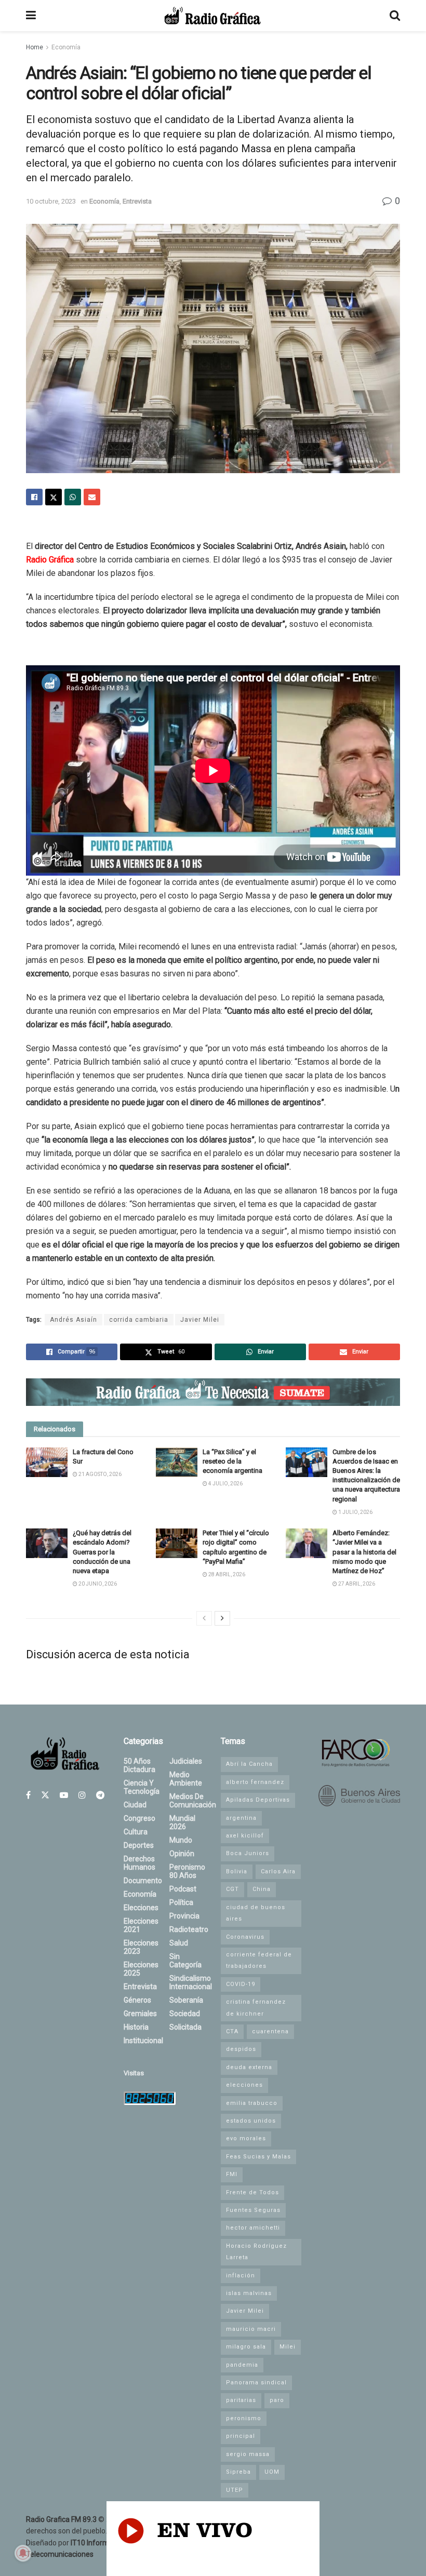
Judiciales (186, 1761)
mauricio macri (251, 2329)
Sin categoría (185, 1961)
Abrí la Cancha (249, 1764)
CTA (232, 2031)
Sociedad (185, 2014)
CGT (232, 1889)
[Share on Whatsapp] (73, 497)
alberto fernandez (255, 1782)
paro (277, 2400)
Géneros (137, 2000)
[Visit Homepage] (212, 16)
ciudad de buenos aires (256, 1913)
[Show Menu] (31, 16)
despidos (241, 2049)
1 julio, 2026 (355, 1512)
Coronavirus (245, 1937)
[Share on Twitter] (54, 497)
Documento (143, 1881)
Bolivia (237, 1871)
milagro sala (246, 2347)
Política (181, 1902)
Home (35, 47)
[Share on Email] (92, 497)
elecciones (244, 2085)
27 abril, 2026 (356, 1584)
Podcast (183, 1889)
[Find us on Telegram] (100, 1795)
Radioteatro (189, 1929)
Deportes (139, 1845)
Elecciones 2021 (141, 1925)
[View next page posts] (222, 1618)
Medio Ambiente (186, 1779)
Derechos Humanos (139, 1863)
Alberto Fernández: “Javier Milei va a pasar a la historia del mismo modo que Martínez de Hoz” (364, 1552)
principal (241, 2436)
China (262, 1889)
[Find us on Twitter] (45, 1795)
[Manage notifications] (23, 2553)
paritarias (241, 2400)
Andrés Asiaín (74, 1320)
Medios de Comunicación (193, 1801)
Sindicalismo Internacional (191, 1982)
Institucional (143, 2041)
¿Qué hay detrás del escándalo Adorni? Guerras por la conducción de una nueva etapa (102, 1552)
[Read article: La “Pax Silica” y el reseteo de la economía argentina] (177, 1462)
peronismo (244, 2418)
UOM (272, 2472)
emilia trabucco (252, 2103)
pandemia (242, 2365)
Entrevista (137, 201)
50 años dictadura (139, 1765)
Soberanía (186, 2000)
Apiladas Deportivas (258, 1800)
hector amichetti (253, 2228)
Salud (179, 1943)
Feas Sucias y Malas (258, 2157)
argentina (241, 1818)
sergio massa (248, 2454)
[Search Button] (395, 16)
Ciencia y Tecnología (142, 1787)
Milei (288, 2347)
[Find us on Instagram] (82, 1795)
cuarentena (270, 2031)
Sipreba (238, 2472)
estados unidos (251, 2121)
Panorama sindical (256, 2383)
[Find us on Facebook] (28, 1795)
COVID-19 (241, 1984)
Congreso (139, 1818)
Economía (66, 47)
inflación (241, 2276)
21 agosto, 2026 (99, 1474)
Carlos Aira (278, 1871)
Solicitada (185, 2027)
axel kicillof (245, 1836)
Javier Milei (200, 1320)
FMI (232, 2174)
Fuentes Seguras (253, 2210)
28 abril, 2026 (226, 1574)
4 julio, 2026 (225, 1484)
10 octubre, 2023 (51, 201)
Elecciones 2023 (141, 1947)
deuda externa (249, 2067)
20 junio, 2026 (97, 1584)
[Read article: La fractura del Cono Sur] (47, 1462)
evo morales (246, 2138)
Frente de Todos (252, 2192)
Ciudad (135, 1805)
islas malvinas (249, 2293)
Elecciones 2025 (141, 1969)
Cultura (136, 1832)
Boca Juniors (248, 1853)
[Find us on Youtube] (64, 1795)
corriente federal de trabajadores (259, 1960)
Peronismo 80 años (187, 1871)
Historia (136, 2027)
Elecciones (141, 1908)
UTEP (235, 2490)
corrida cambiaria (139, 1320)
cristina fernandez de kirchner (256, 2008)
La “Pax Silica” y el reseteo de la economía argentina (232, 1461)
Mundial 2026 (182, 1822)
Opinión (182, 1854)
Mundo (181, 1840)
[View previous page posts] (204, 1618)
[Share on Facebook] (34, 497)
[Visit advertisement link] (213, 1392)
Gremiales (140, 2014)
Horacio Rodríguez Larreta (256, 2252)
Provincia (184, 1916)
